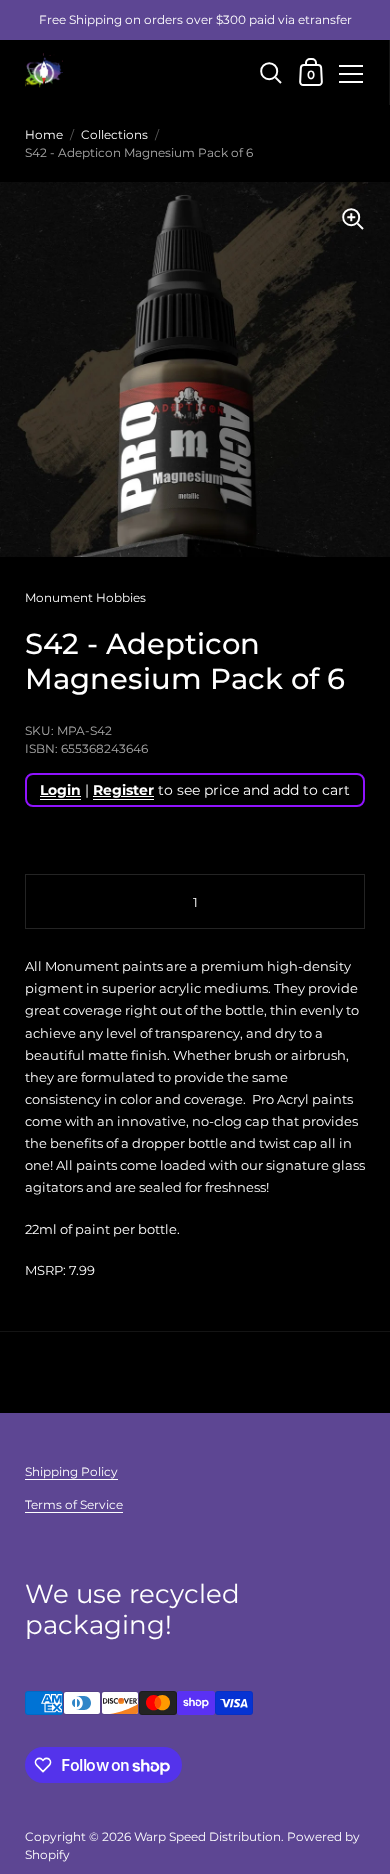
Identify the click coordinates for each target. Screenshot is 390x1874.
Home (44, 134)
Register (123, 790)
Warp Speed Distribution (207, 1836)
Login (60, 790)
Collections (114, 134)
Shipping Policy (71, 1471)
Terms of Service (74, 1504)
